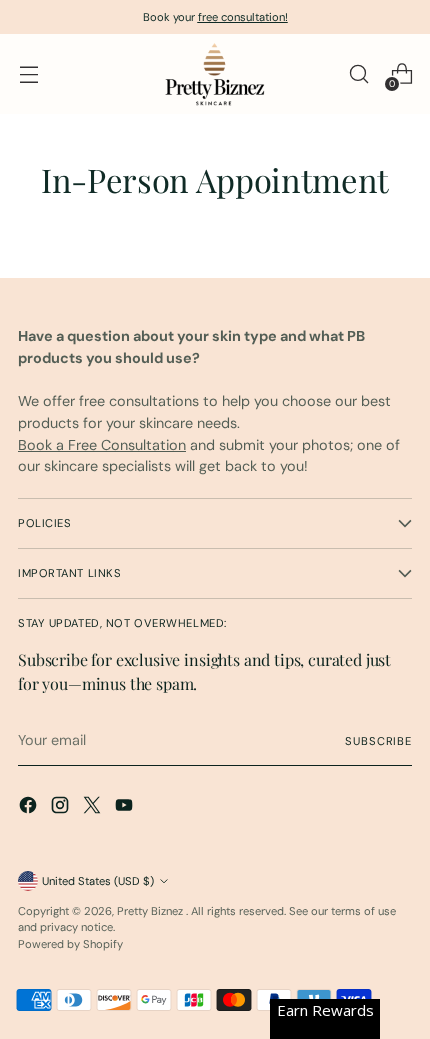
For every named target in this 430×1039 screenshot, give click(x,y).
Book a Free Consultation (102, 445)
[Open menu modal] (28, 74)
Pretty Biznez (151, 911)
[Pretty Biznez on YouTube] (126, 808)
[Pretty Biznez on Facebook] (30, 808)
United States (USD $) (98, 881)
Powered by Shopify (70, 944)
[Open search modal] (358, 74)
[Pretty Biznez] (215, 74)
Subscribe (378, 741)
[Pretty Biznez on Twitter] (94, 808)
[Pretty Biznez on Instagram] (62, 808)
